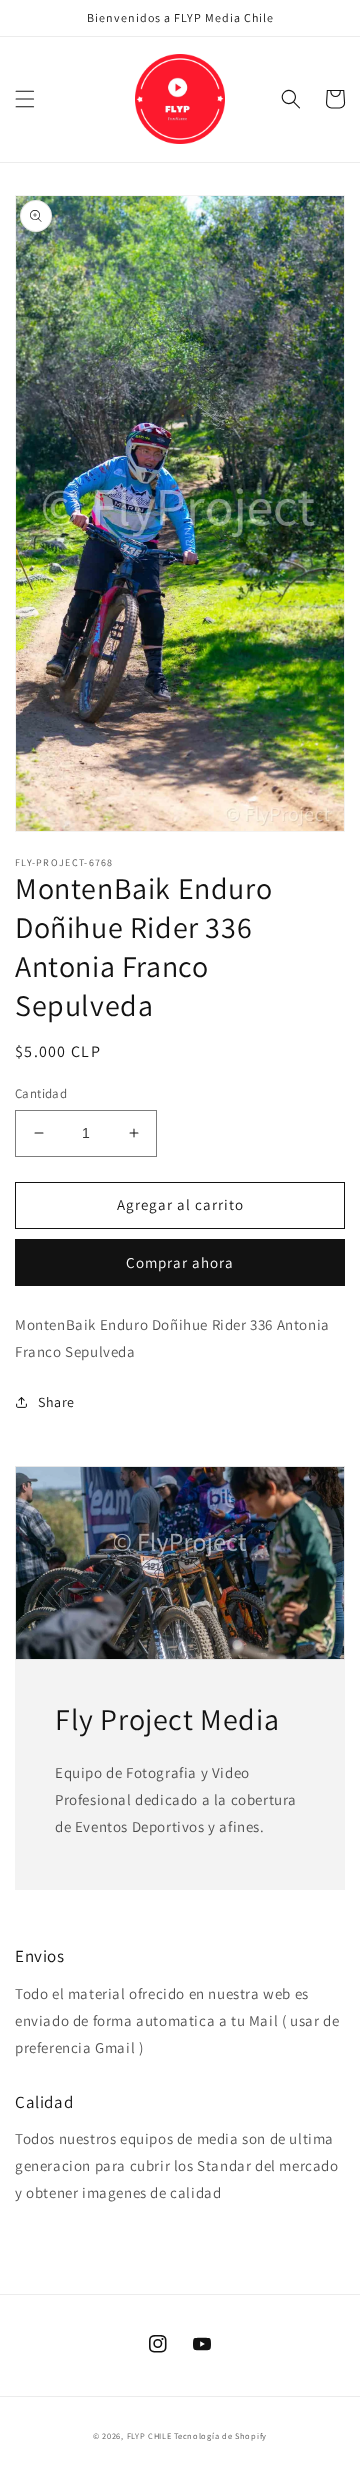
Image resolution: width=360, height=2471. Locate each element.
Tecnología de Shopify (220, 2435)
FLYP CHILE (149, 2435)
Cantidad (41, 1093)
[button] (25, 99)
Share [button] (56, 1402)
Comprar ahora (180, 1262)
